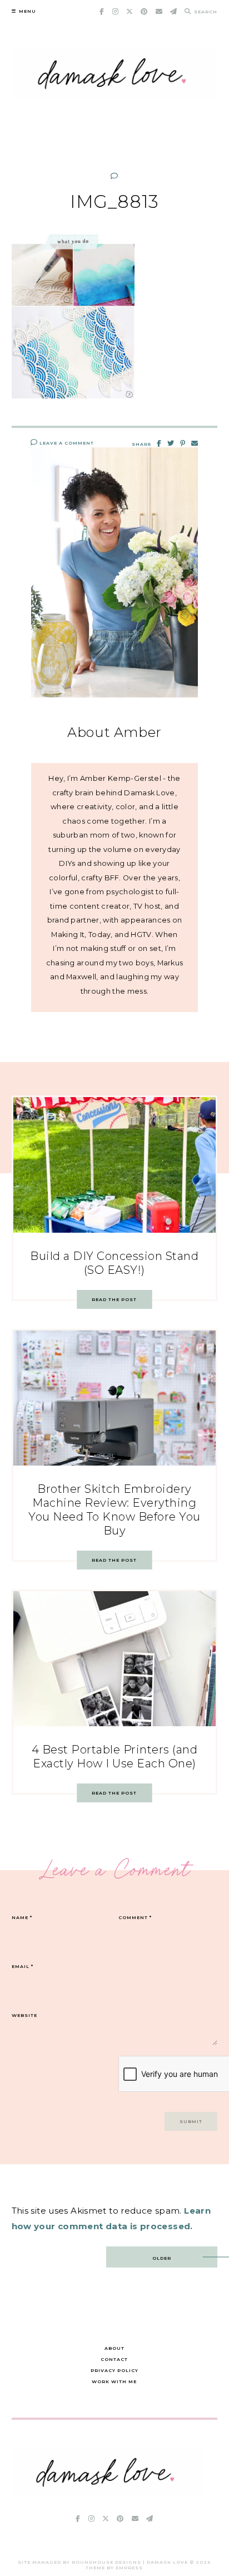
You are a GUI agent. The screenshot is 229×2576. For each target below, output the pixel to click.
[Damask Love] (108, 2492)
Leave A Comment (66, 443)
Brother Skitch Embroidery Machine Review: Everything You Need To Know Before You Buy (114, 1510)
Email (23, 1966)
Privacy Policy (114, 2370)
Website (24, 2015)
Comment (135, 1917)
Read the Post (114, 1299)
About (114, 2348)
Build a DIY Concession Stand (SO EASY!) (114, 1263)
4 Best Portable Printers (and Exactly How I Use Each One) (115, 1757)
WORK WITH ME (114, 2381)
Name (22, 1917)
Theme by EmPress (114, 2568)
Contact (114, 2359)
